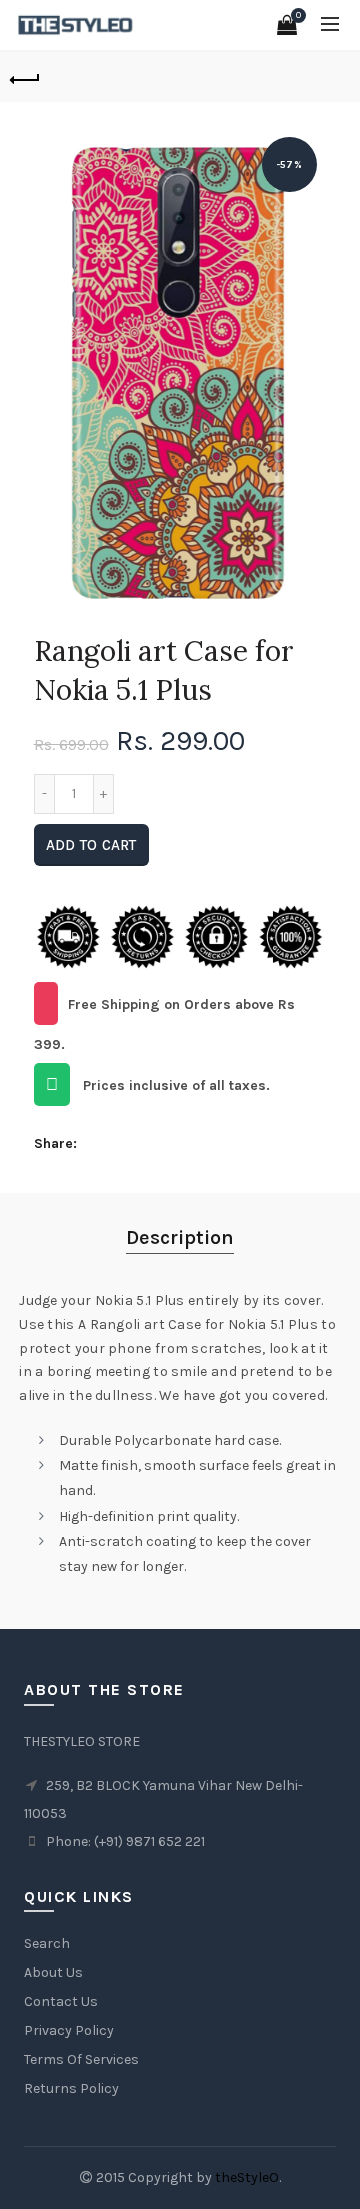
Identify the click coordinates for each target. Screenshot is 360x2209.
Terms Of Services (81, 2059)
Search (47, 1943)
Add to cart (91, 845)
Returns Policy (71, 2088)
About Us (53, 1972)
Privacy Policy (69, 2030)
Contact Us (61, 2001)
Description (180, 1237)
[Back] (25, 77)
